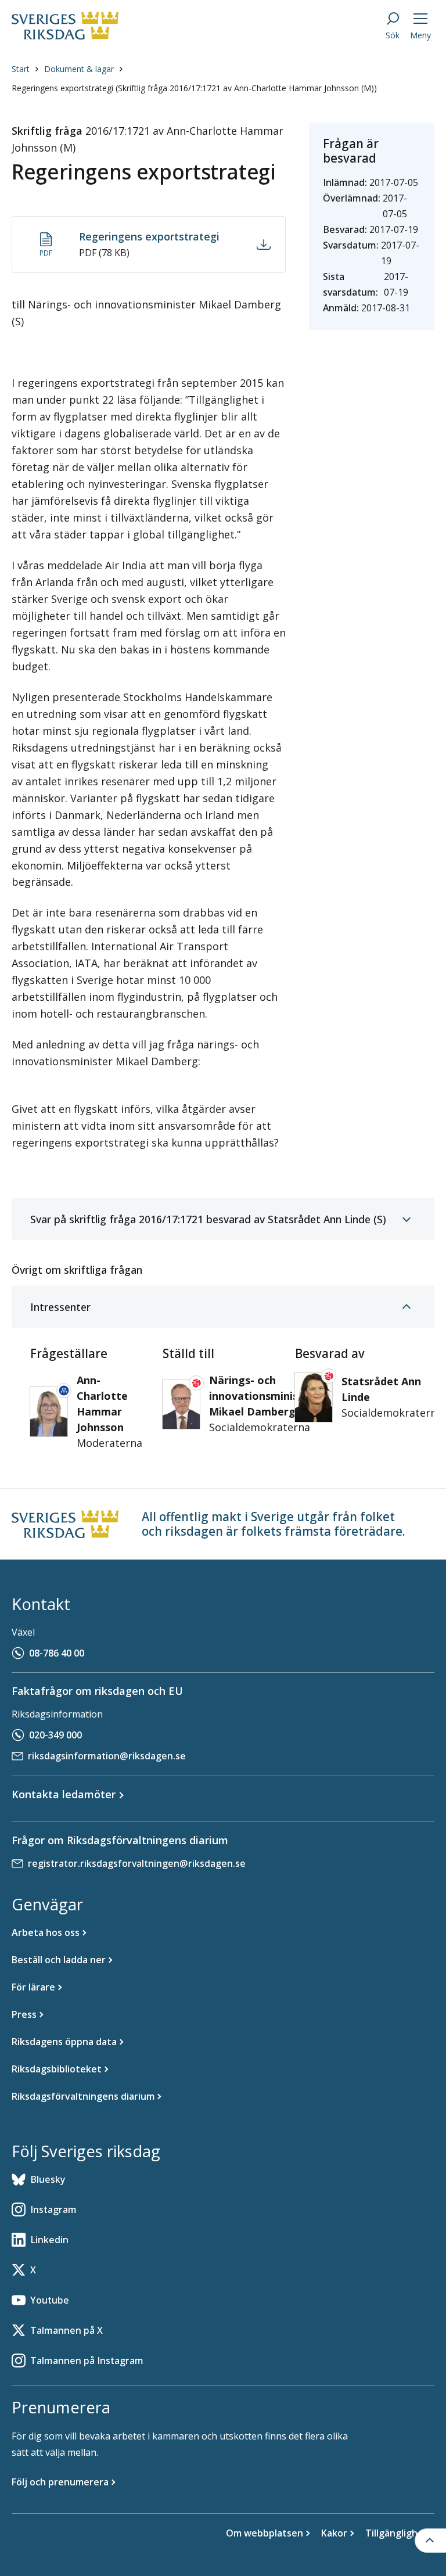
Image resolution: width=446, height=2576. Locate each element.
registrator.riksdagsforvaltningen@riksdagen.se (137, 1863)
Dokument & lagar (79, 69)
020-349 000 (55, 1735)
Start (21, 69)
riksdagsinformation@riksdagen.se (107, 1756)
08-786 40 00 (57, 1653)
